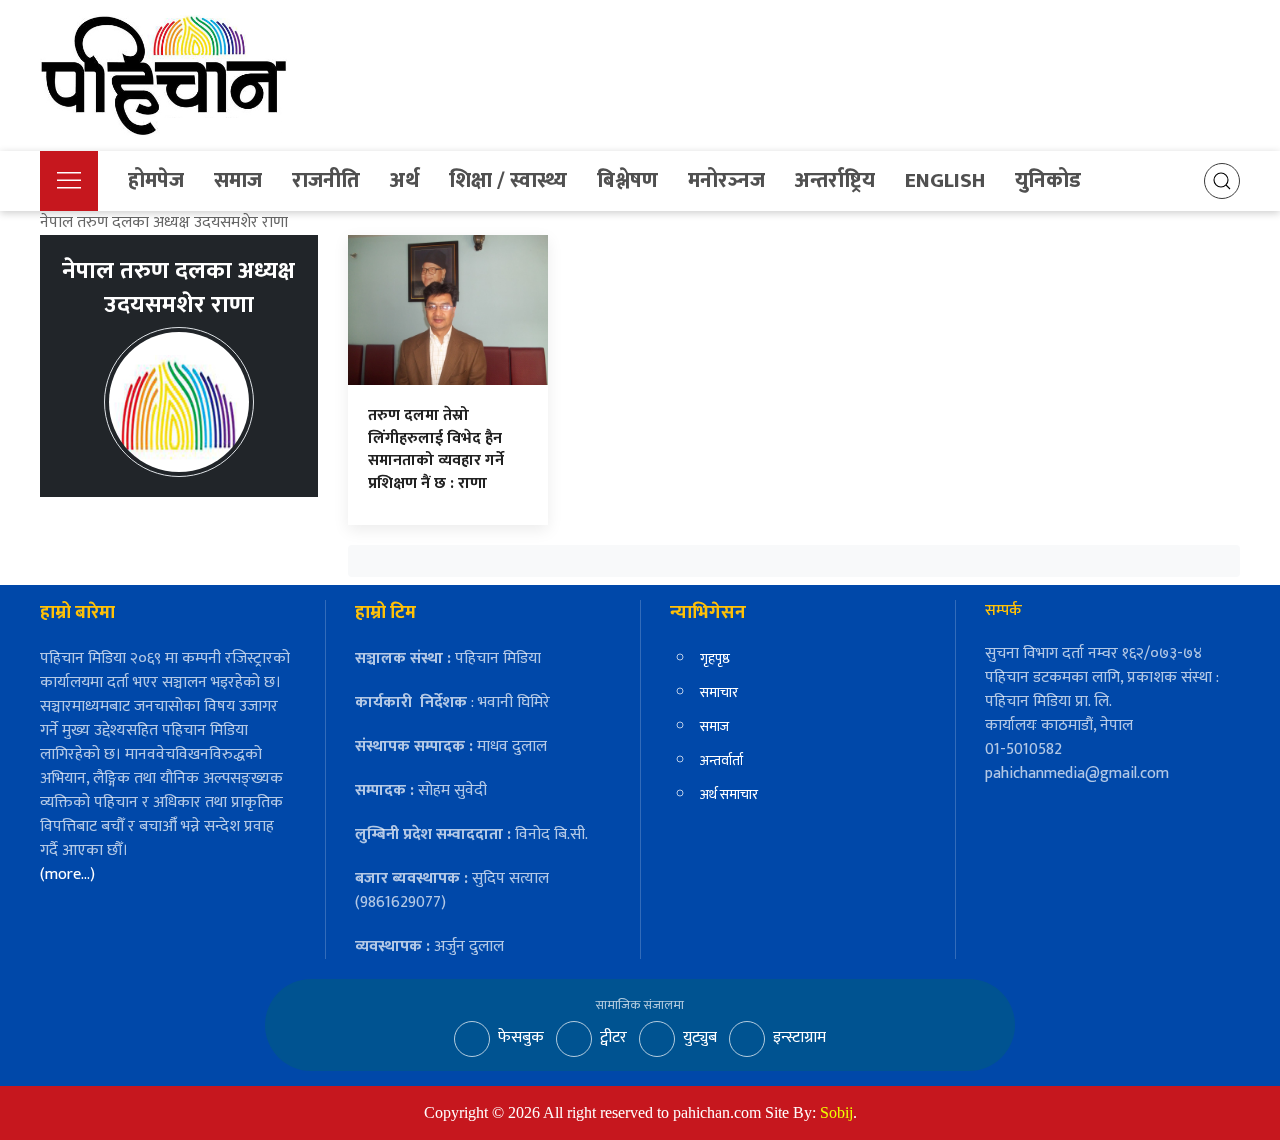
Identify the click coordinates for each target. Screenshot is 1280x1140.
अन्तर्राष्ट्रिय (835, 180)
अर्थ (404, 180)
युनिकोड (1048, 180)
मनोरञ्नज (726, 180)
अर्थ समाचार (729, 794)
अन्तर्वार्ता (721, 760)
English (945, 180)
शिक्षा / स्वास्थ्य (508, 180)
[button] (69, 181)
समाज (238, 180)
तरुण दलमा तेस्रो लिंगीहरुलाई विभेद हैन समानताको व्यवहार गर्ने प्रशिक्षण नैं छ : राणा (436, 449)
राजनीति (326, 180)
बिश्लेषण (627, 180)
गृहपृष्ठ (715, 658)
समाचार (719, 692)
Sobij (836, 1112)
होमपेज (156, 180)
